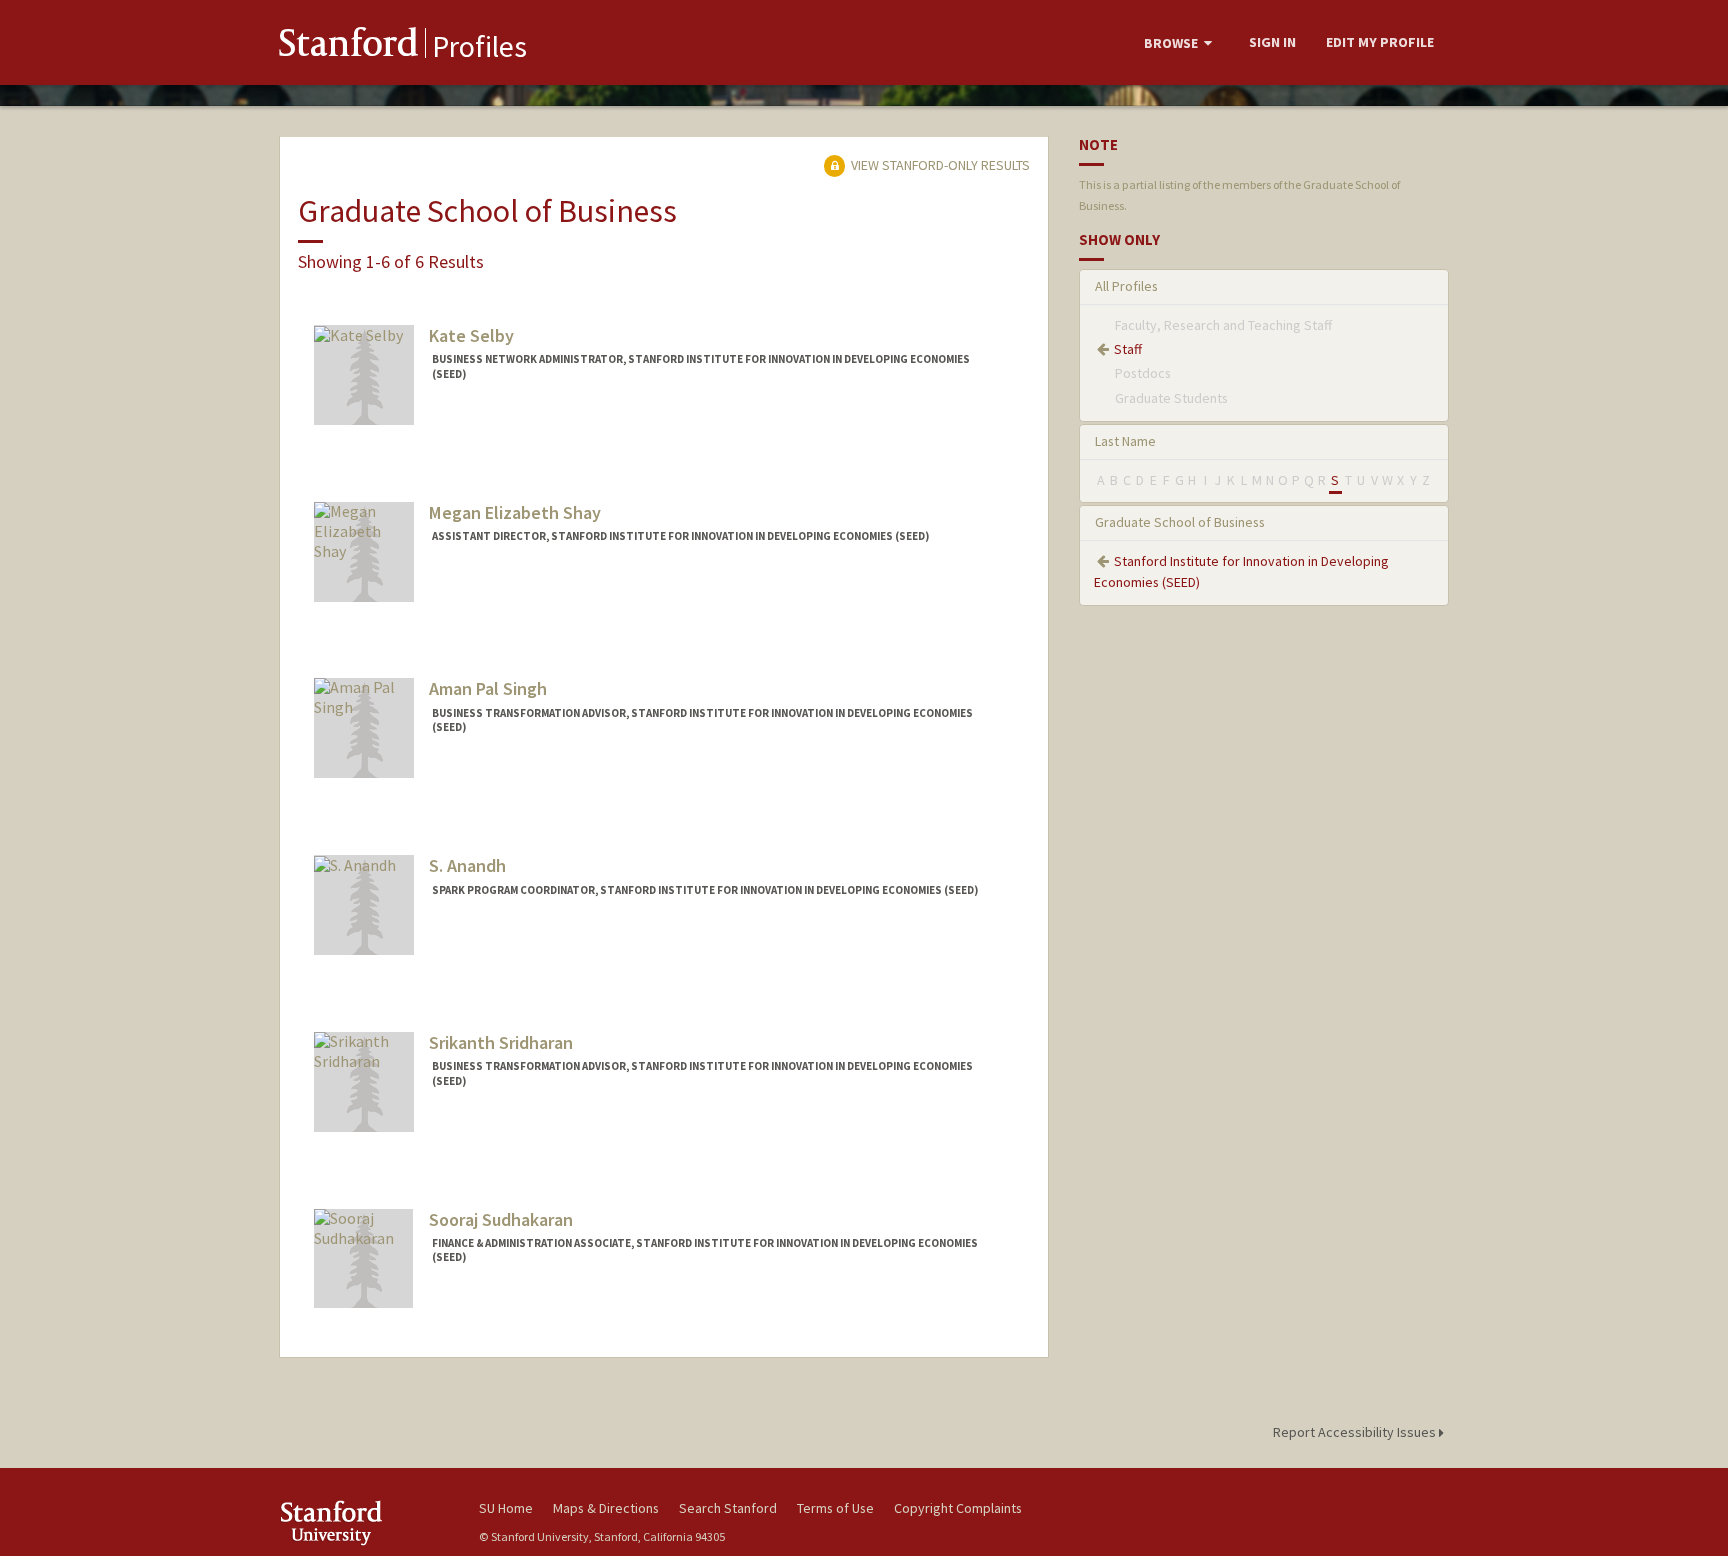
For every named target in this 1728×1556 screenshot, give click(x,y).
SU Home (506, 1508)
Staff (1128, 349)
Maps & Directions (606, 1508)
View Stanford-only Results (939, 165)
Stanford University (364, 1522)
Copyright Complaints (958, 1508)
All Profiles (1126, 286)
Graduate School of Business (1180, 522)
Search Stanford (728, 1508)
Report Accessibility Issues (1356, 1432)
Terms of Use (835, 1508)
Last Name (1125, 441)
